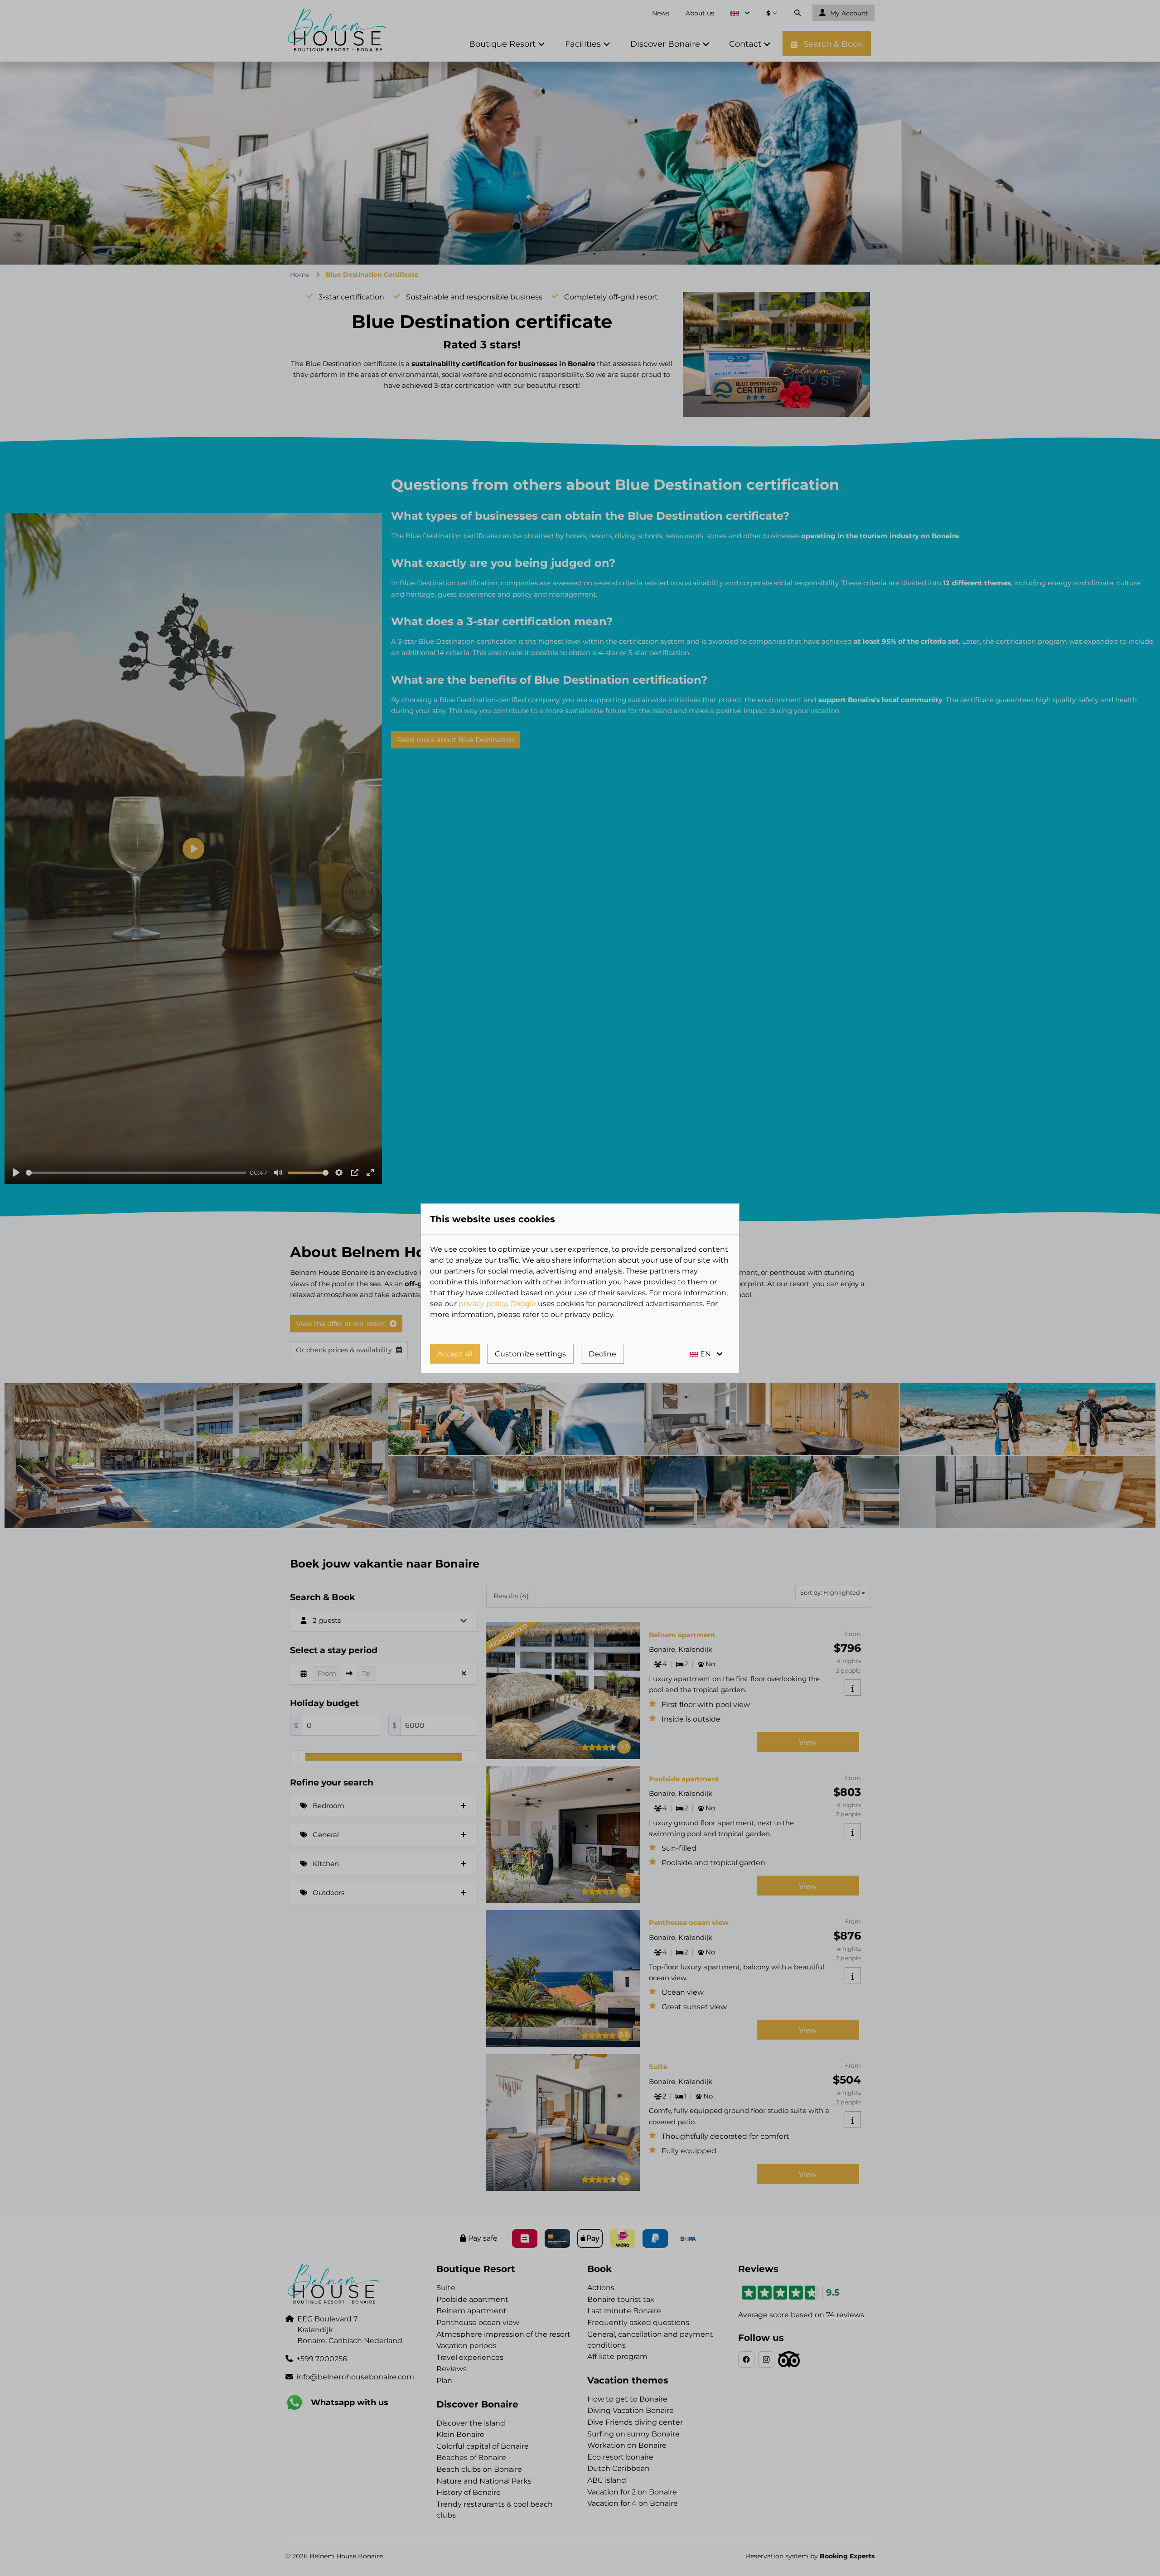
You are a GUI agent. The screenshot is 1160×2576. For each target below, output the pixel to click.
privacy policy (483, 1304)
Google (523, 1304)
